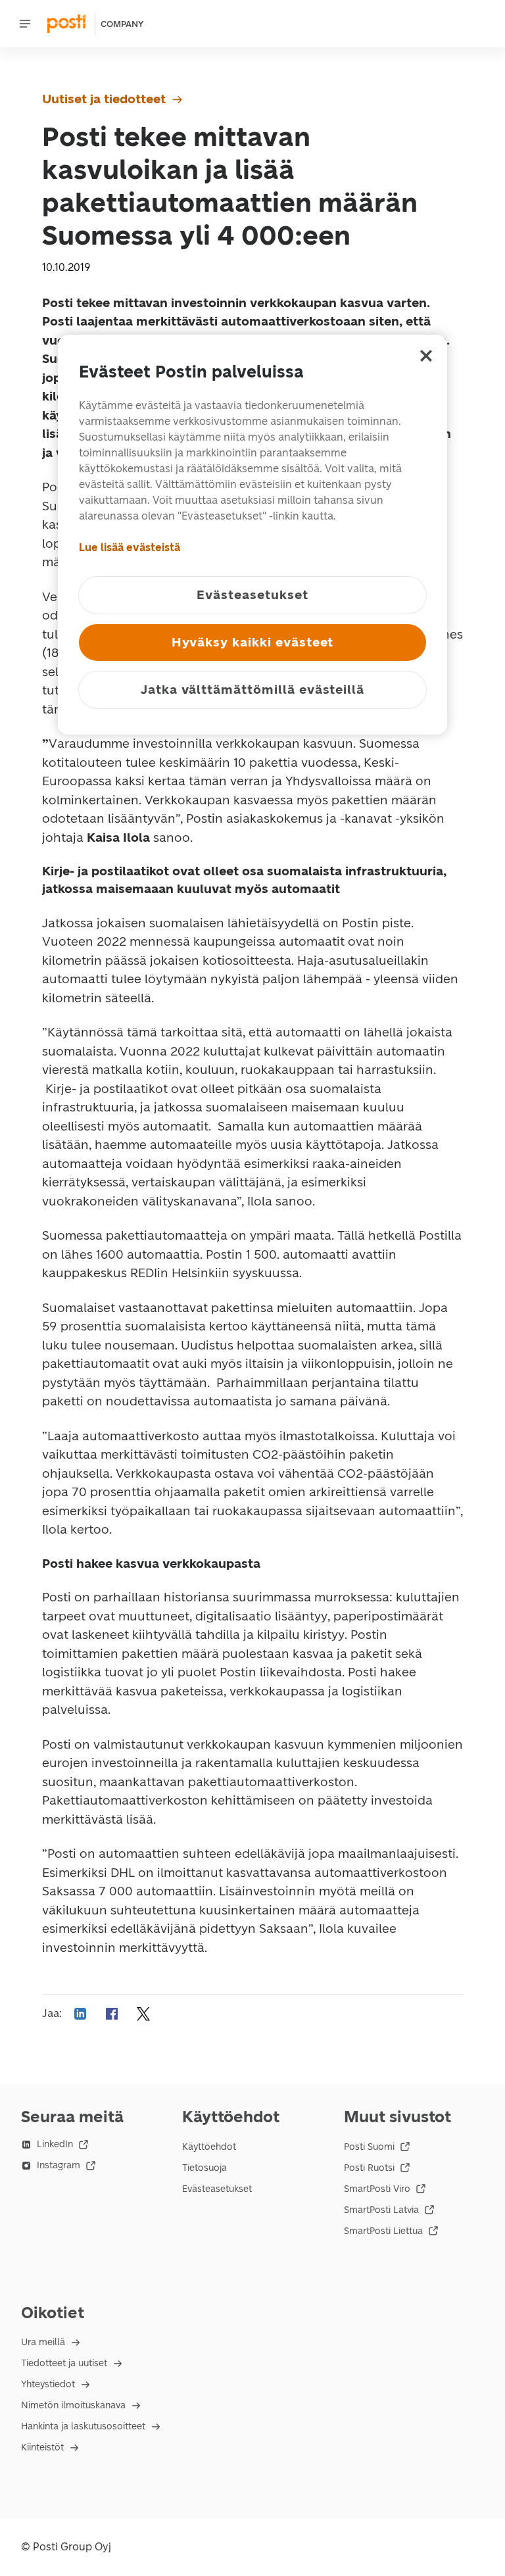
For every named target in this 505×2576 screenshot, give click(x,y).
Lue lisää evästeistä (130, 547)
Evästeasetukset (217, 2189)
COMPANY (122, 24)
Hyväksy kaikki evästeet (253, 642)
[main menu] (25, 24)
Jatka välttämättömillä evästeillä (252, 690)
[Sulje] (426, 356)
